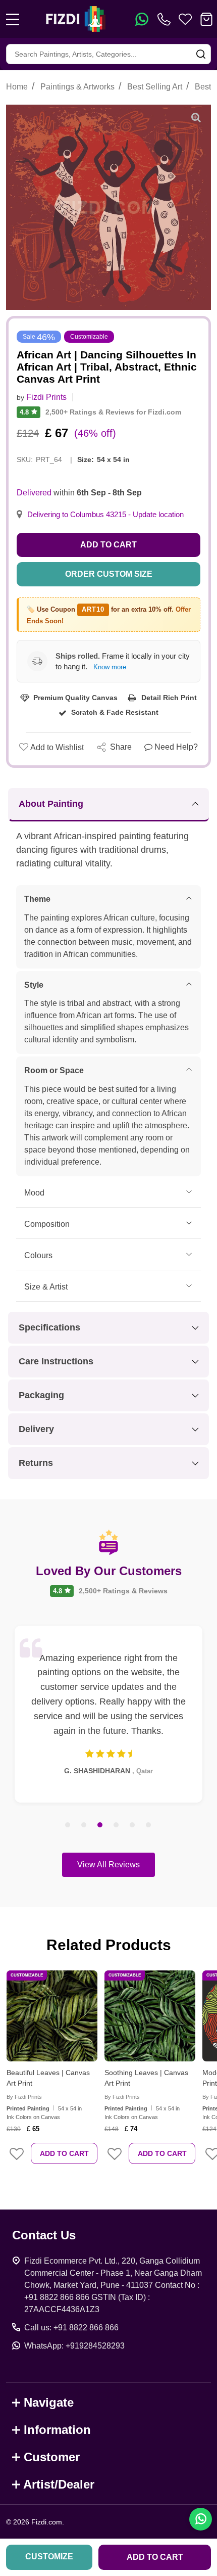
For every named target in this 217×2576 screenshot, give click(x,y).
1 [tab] (68, 1825)
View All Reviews (108, 1865)
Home (17, 87)
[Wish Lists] (185, 19)
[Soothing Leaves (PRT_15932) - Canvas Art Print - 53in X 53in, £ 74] (150, 2016)
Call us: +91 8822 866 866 (71, 2328)
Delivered (34, 493)
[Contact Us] (166, 19)
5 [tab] (133, 1825)
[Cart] (206, 19)
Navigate (49, 2402)
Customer (52, 2457)
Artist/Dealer (59, 2484)
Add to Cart (108, 545)
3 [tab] (100, 1825)
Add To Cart (64, 2153)
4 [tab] (117, 1825)
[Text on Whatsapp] (142, 19)
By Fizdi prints (24, 2097)
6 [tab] (149, 1825)
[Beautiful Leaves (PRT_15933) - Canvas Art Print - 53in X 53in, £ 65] (52, 2016)
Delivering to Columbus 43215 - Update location (105, 515)
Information (57, 2430)
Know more (110, 667)
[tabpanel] (108, 1714)
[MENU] (13, 19)
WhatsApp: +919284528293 (74, 2346)
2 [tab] (84, 1825)
